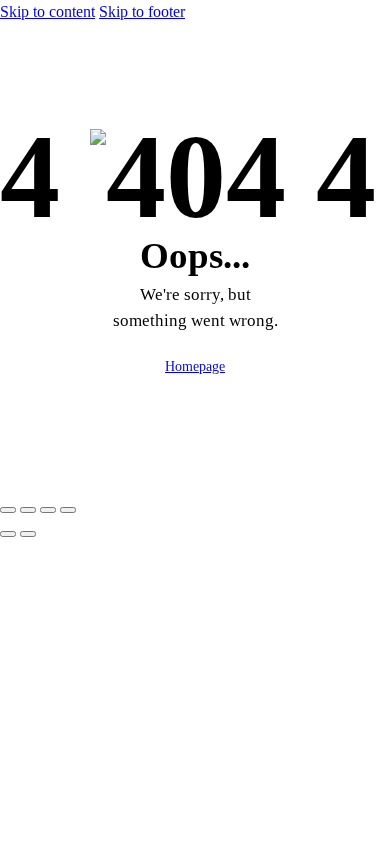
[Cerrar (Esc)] (68, 510)
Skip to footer (142, 11)
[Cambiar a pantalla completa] (28, 510)
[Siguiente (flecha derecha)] (28, 534)
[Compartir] (48, 510)
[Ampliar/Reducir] (8, 510)
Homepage (195, 366)
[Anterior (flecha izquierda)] (8, 534)
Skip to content (47, 11)
